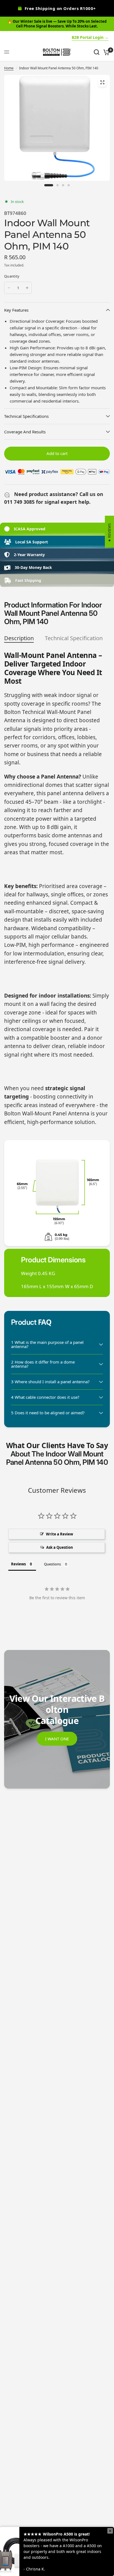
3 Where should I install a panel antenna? (50, 1382)
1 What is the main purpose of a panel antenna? (47, 1344)
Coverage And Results (25, 432)
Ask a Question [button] (60, 1547)
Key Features (16, 310)
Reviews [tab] (18, 1564)
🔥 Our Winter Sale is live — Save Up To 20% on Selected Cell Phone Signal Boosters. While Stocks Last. (57, 24)
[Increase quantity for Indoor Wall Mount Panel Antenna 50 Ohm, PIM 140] (27, 288)
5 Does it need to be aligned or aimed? (48, 1413)
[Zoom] (102, 82)
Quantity (12, 276)
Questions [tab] (52, 1564)
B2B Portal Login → (90, 37)
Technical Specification (74, 638)
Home (9, 68)
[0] (106, 52)
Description (19, 638)
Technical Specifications (26, 416)
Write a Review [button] (59, 1534)
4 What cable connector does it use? (45, 1397)
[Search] (97, 52)
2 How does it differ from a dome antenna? (43, 1364)
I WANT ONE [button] (57, 1739)
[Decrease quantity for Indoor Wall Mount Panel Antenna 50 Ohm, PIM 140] (9, 288)
